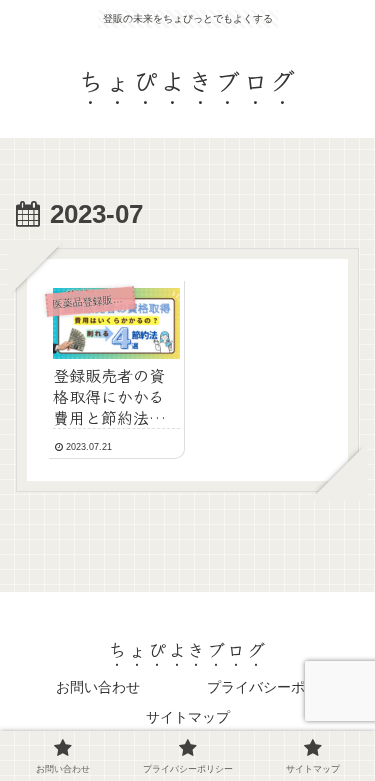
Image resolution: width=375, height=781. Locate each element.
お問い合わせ (98, 687)
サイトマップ (188, 717)
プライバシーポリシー (277, 687)
